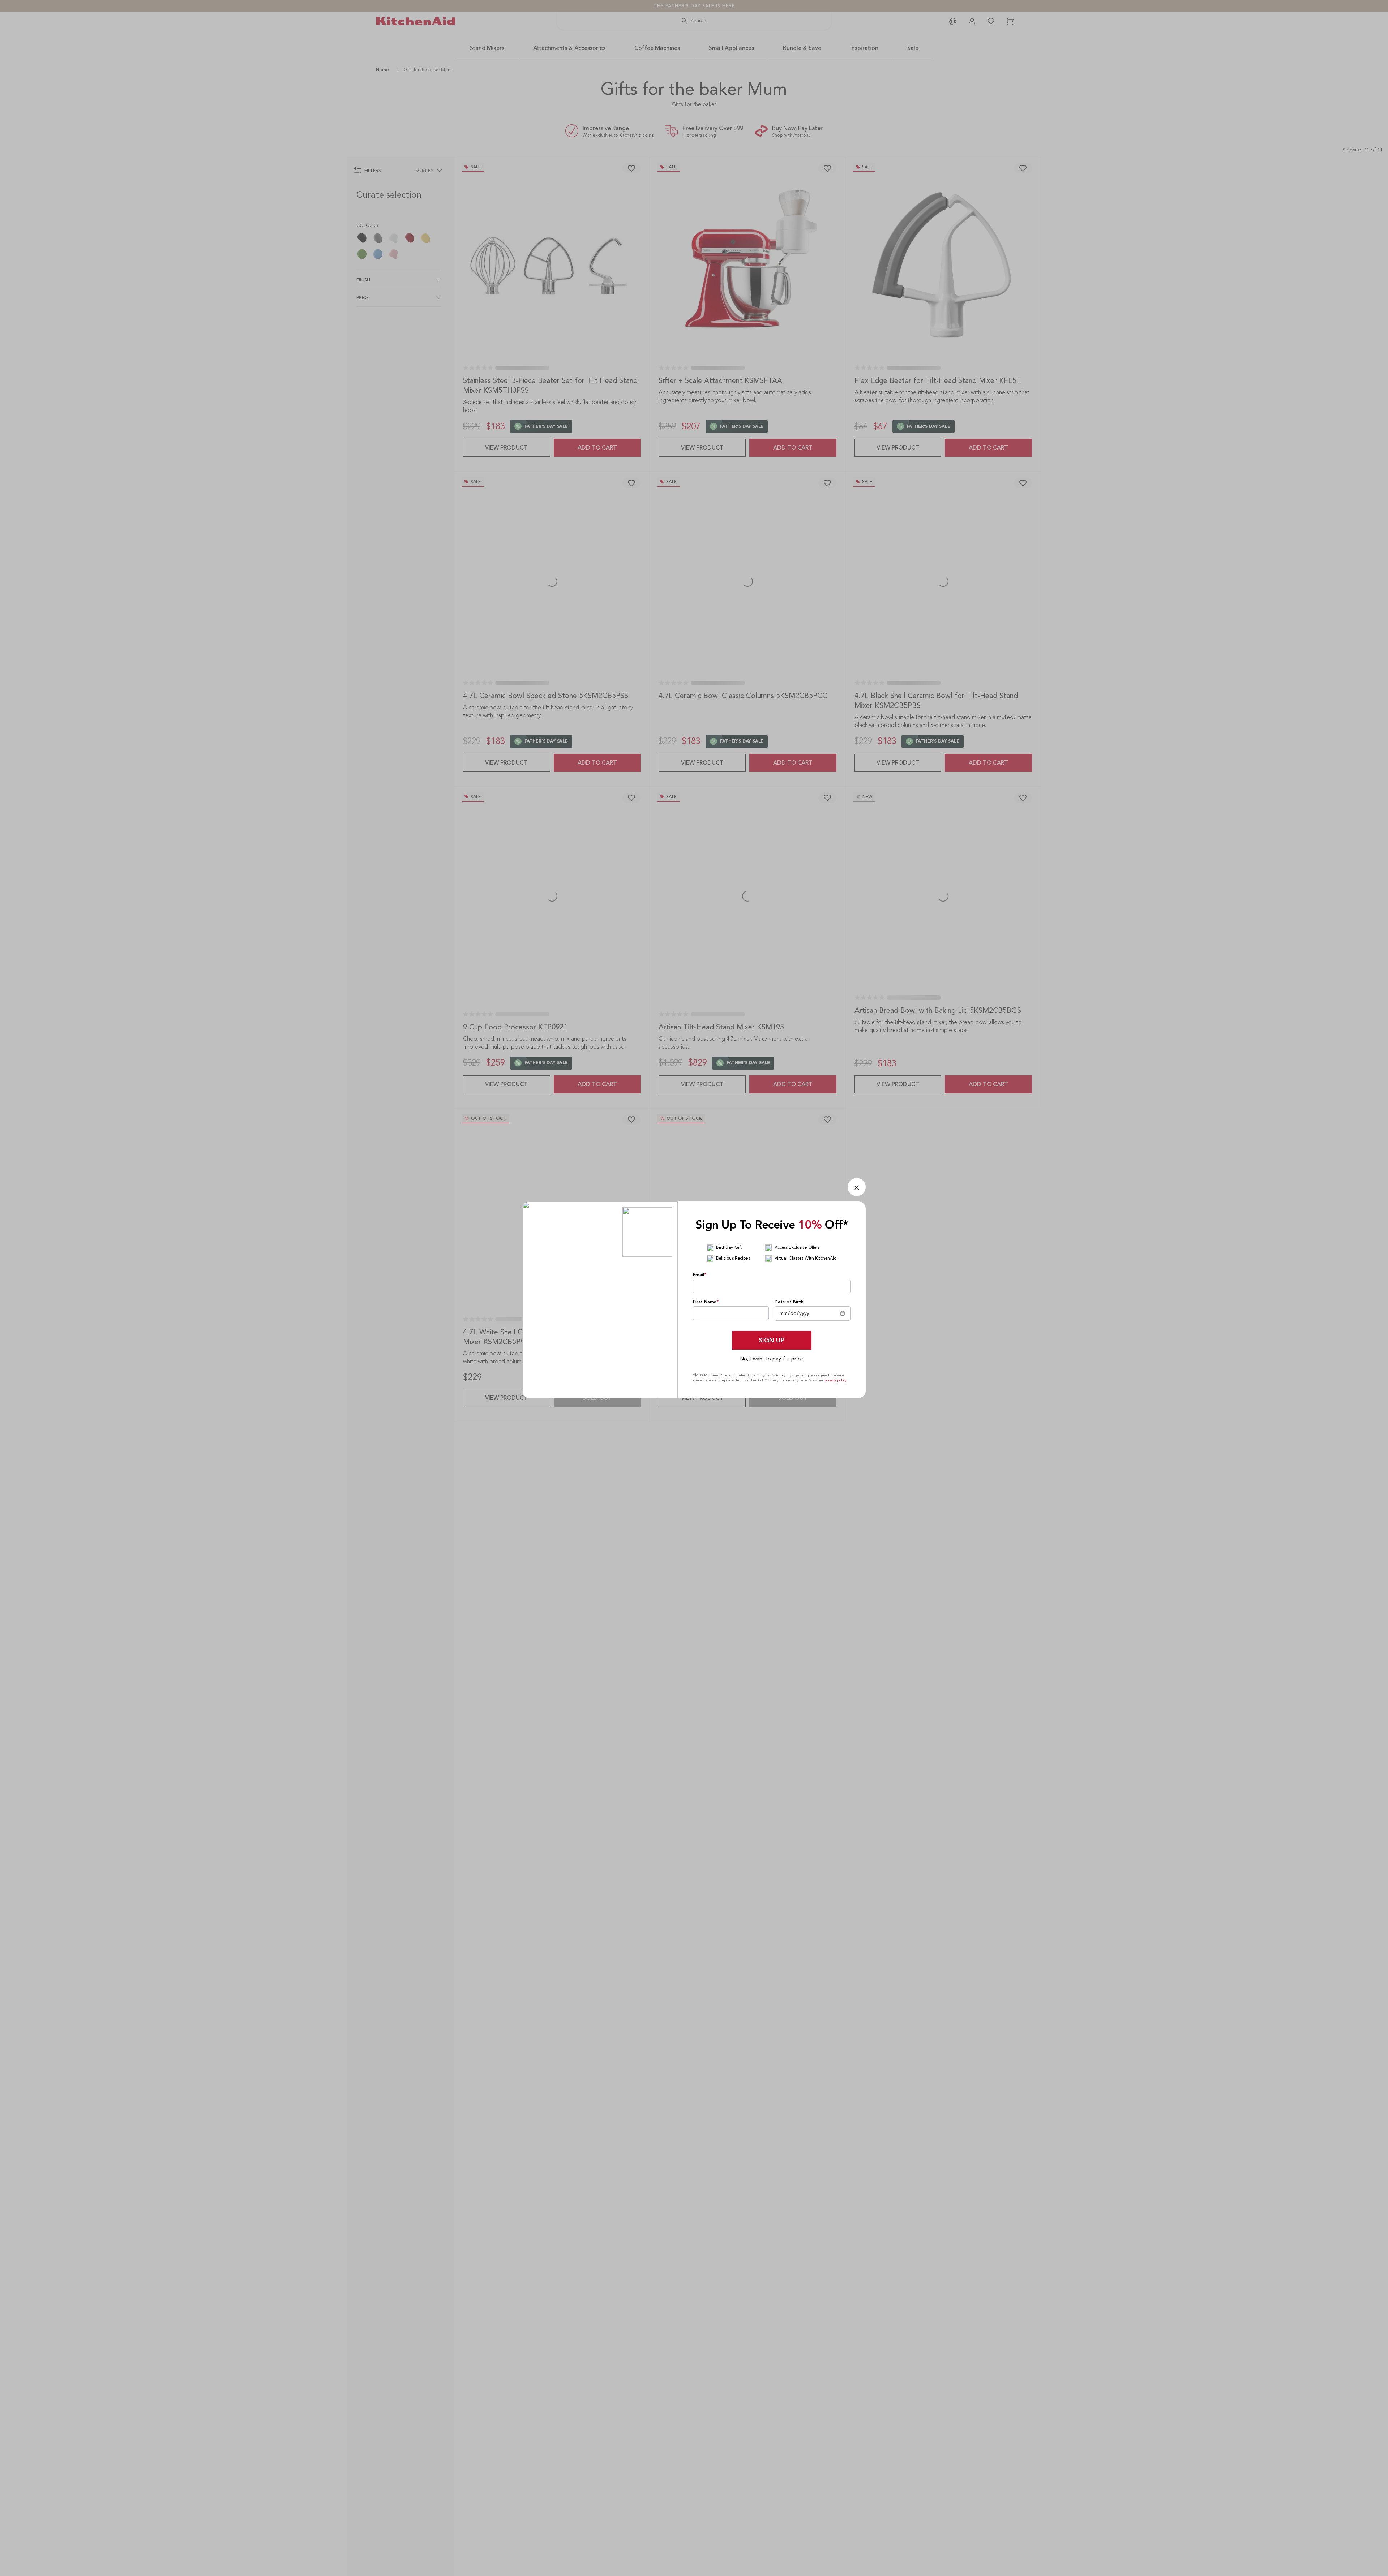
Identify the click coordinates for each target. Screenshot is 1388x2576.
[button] (857, 1187)
